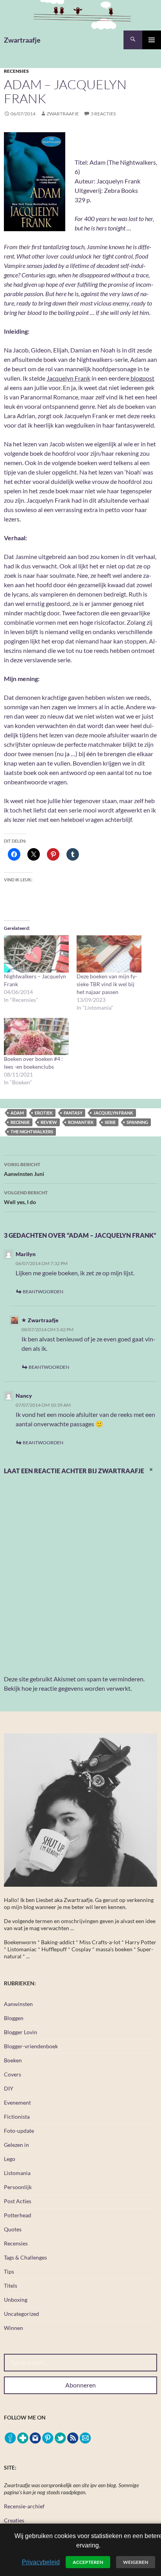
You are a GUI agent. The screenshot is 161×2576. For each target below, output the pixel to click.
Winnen (13, 2328)
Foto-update (19, 2131)
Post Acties (18, 2201)
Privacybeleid (41, 2562)
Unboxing (16, 2300)
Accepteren (88, 2562)
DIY (9, 2088)
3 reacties (103, 114)
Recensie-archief (24, 2506)
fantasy (73, 1113)
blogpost (142, 378)
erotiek (44, 1113)
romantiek (81, 1122)
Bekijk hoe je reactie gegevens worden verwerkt (67, 1688)
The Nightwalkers (32, 1132)
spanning (137, 1122)
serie (110, 1122)
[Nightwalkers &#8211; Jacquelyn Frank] (36, 954)
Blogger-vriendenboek (31, 2046)
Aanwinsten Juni (24, 1169)
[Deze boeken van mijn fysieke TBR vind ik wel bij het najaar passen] (109, 954)
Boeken (13, 2060)
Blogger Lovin (21, 2032)
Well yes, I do (26, 1197)
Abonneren (80, 2385)
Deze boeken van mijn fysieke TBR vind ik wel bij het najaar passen (107, 984)
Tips (9, 2271)
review (49, 1122)
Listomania (17, 2173)
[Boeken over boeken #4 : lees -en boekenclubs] (36, 1036)
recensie (20, 1122)
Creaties (14, 2520)
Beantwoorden (43, 1292)
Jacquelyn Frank (68, 378)
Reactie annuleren (152, 1475)
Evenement (17, 2102)
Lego (10, 2159)
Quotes (13, 2229)
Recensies (16, 71)
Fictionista (17, 2117)
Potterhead (18, 2215)
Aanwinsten (18, 2004)
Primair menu (152, 40)
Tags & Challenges (25, 2257)
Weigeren (136, 2562)
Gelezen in (16, 2145)
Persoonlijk (18, 2187)
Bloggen (14, 2018)
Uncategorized (21, 2314)
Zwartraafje (22, 40)
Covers (13, 2074)
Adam (17, 1113)
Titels (11, 2286)
